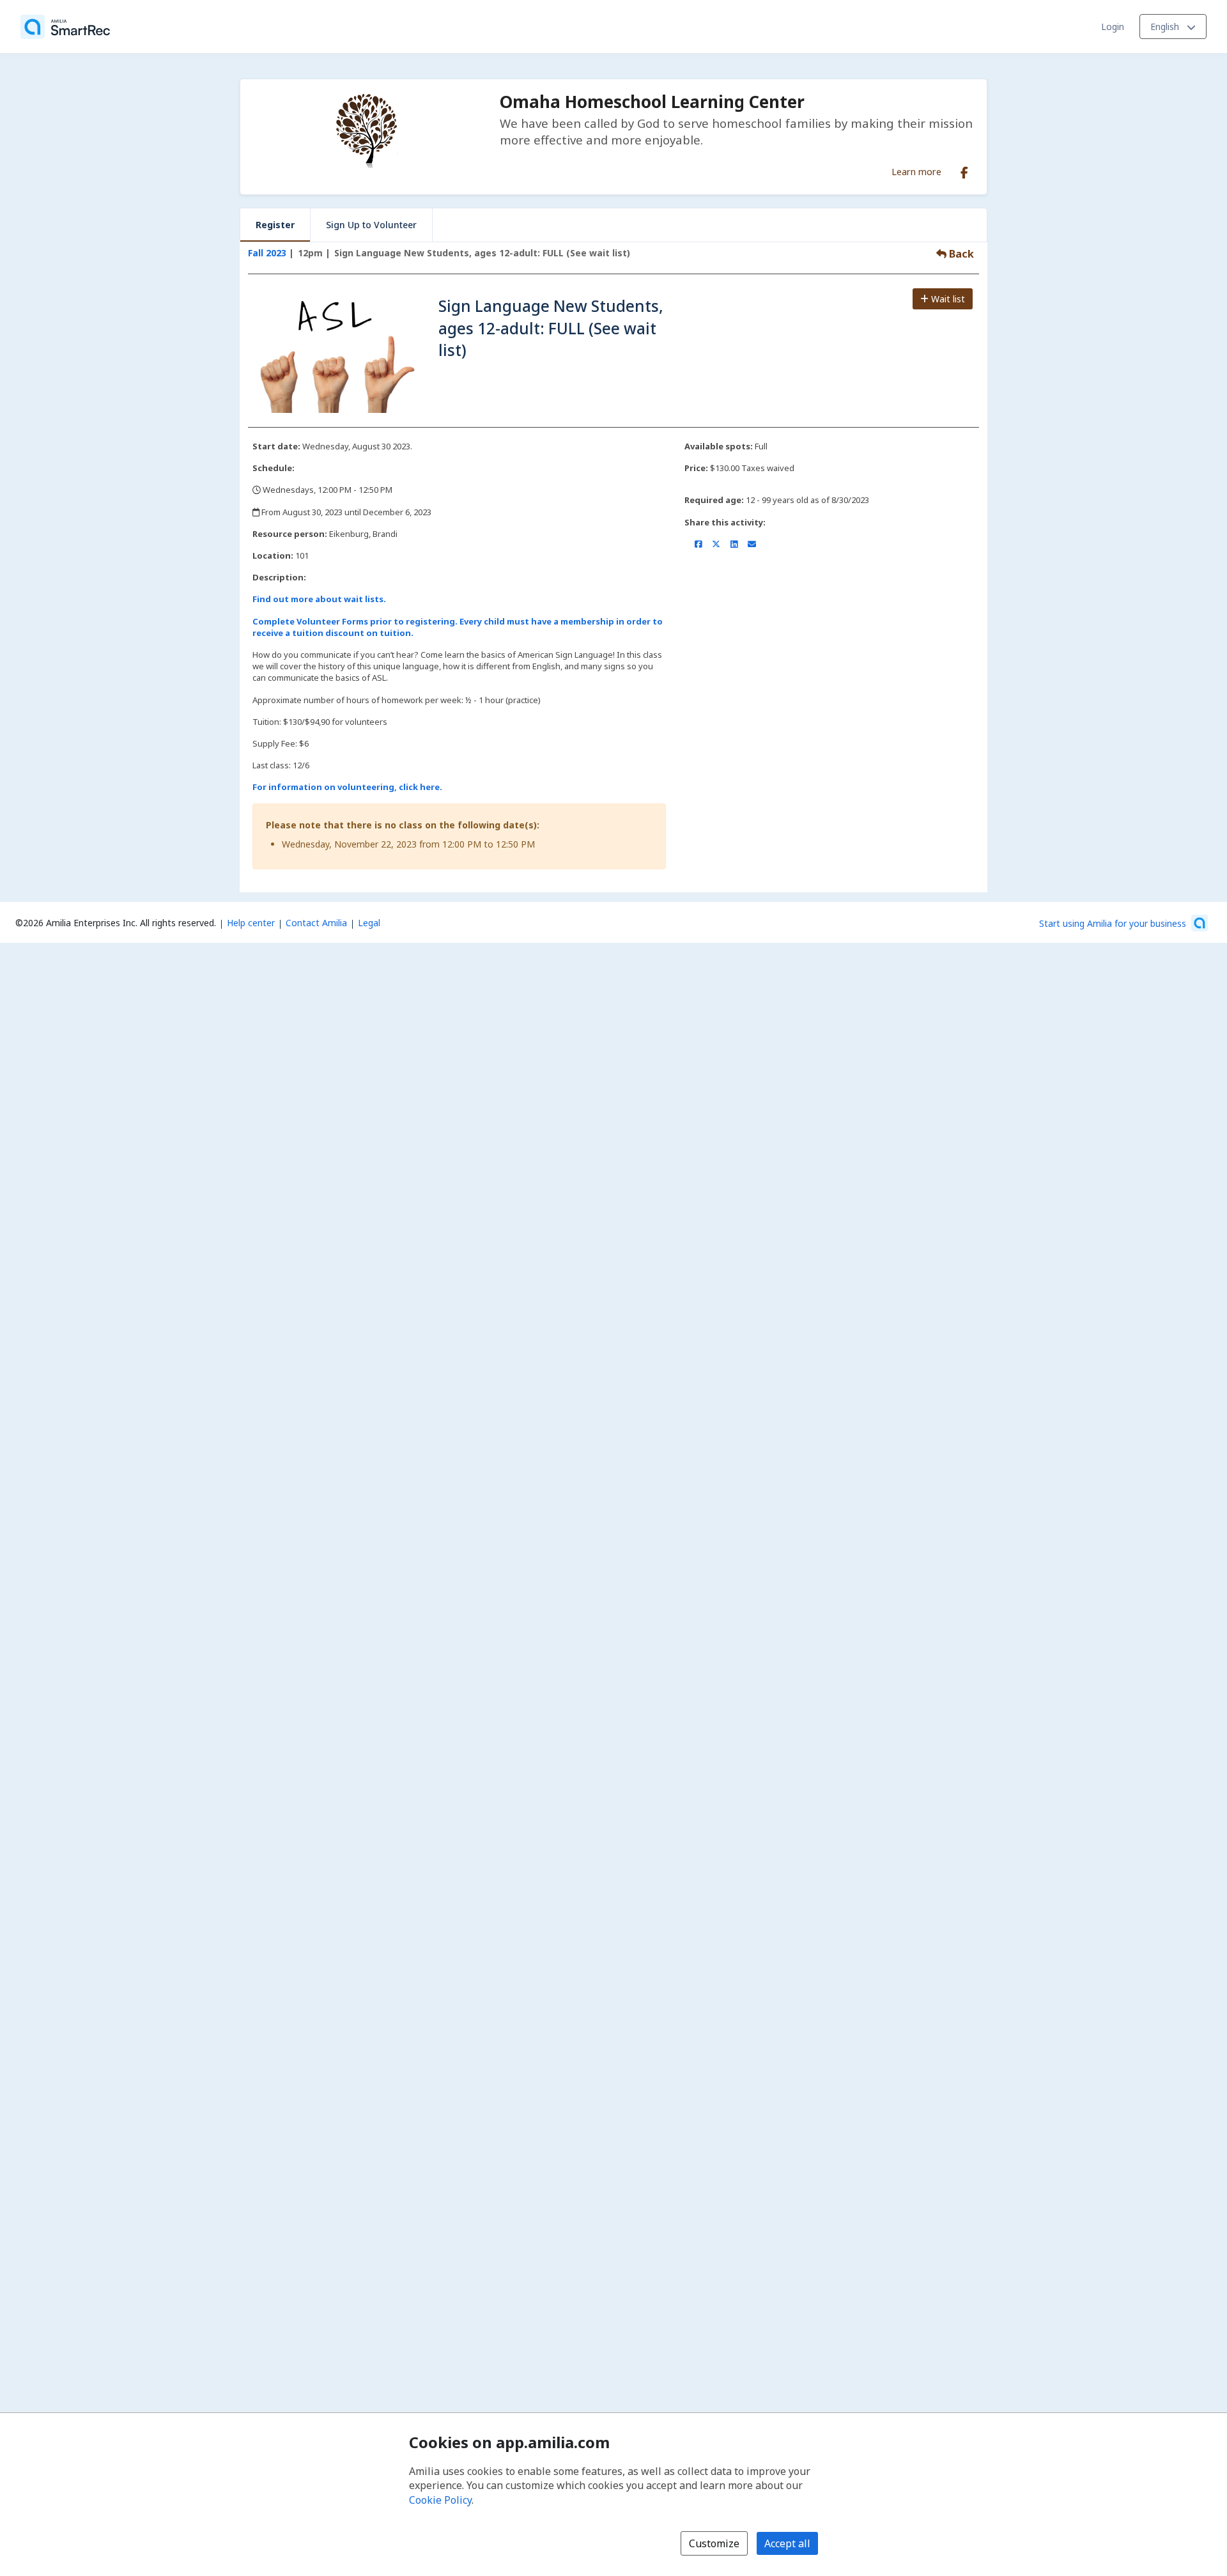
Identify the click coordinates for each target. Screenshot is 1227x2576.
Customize (714, 2543)
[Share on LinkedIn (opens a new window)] (734, 544)
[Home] (65, 27)
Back (960, 254)
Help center (251, 923)
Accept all (787, 2543)
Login (1113, 27)
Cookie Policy (440, 2500)
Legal (369, 923)
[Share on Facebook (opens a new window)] (698, 544)
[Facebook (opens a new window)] (964, 170)
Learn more (916, 171)
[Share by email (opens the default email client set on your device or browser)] (752, 544)
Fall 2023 (267, 253)
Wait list (947, 299)
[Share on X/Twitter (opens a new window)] (716, 544)
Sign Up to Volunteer (371, 225)
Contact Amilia (316, 923)
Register (275, 225)
